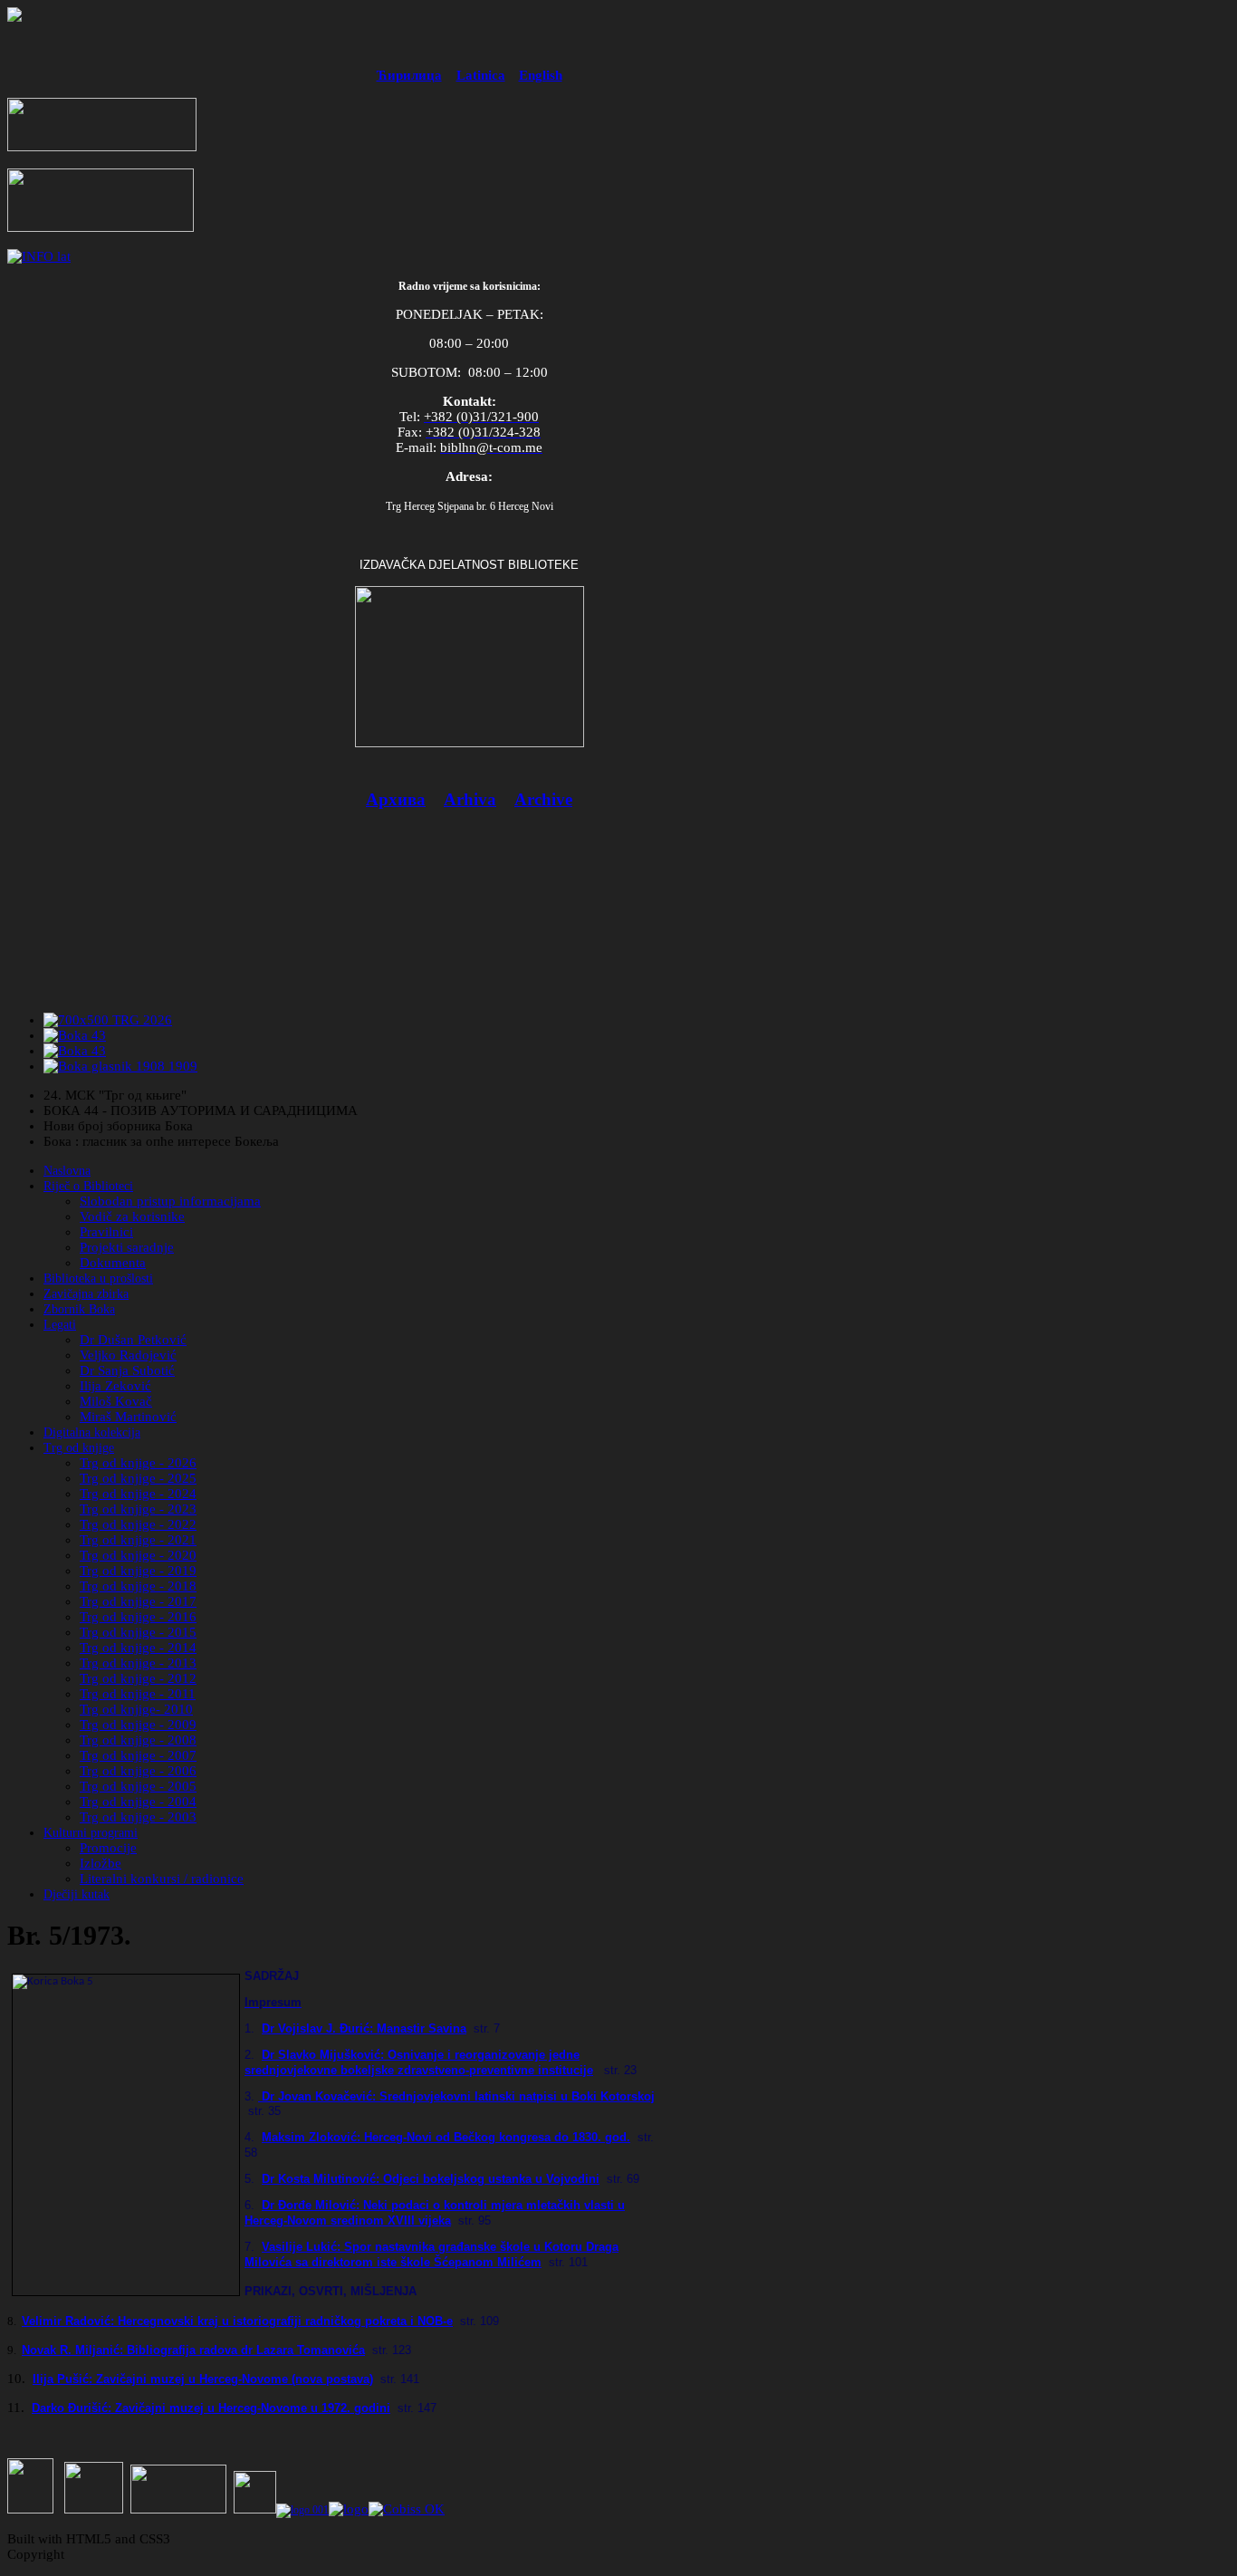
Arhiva (470, 799)
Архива (396, 799)
